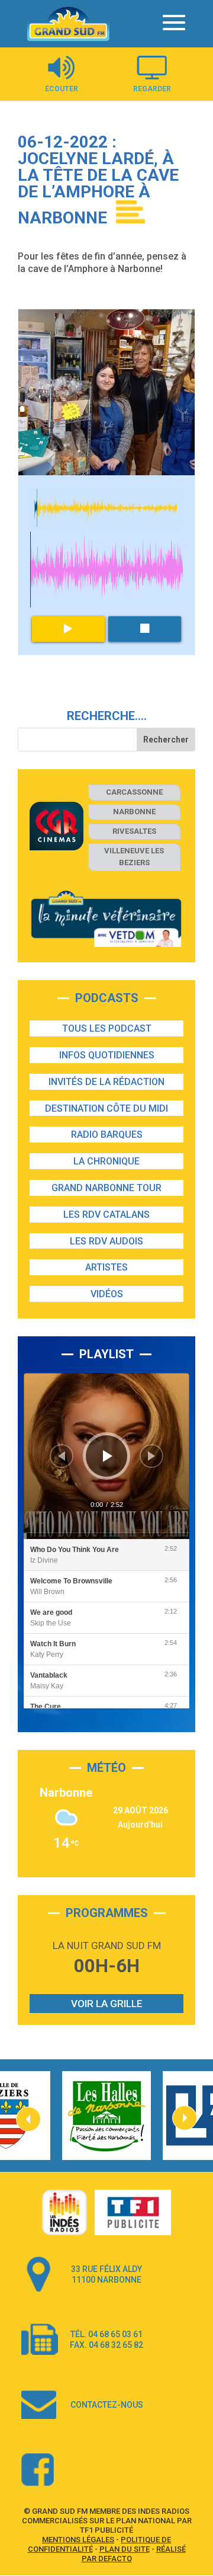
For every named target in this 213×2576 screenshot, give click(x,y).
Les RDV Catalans (106, 1215)
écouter (62, 89)
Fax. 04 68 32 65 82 (106, 2345)
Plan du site (125, 2549)
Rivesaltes (134, 831)
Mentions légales (78, 2540)
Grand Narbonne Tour (106, 1188)
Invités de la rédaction (106, 1082)
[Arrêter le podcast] (145, 629)
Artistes (106, 1267)
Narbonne (134, 812)
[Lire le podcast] (69, 629)
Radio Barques (107, 1135)
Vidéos (107, 1294)
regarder (152, 89)
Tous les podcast (107, 1028)
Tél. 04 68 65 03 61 (106, 2334)
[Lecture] (108, 1456)
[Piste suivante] (151, 1456)
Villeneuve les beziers (134, 857)
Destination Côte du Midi (106, 1108)
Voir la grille (107, 2004)
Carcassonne (134, 792)
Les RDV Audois (106, 1241)
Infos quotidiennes (107, 1055)
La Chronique (106, 1161)
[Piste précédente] (62, 1456)
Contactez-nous (107, 2405)
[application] (106, 1456)
